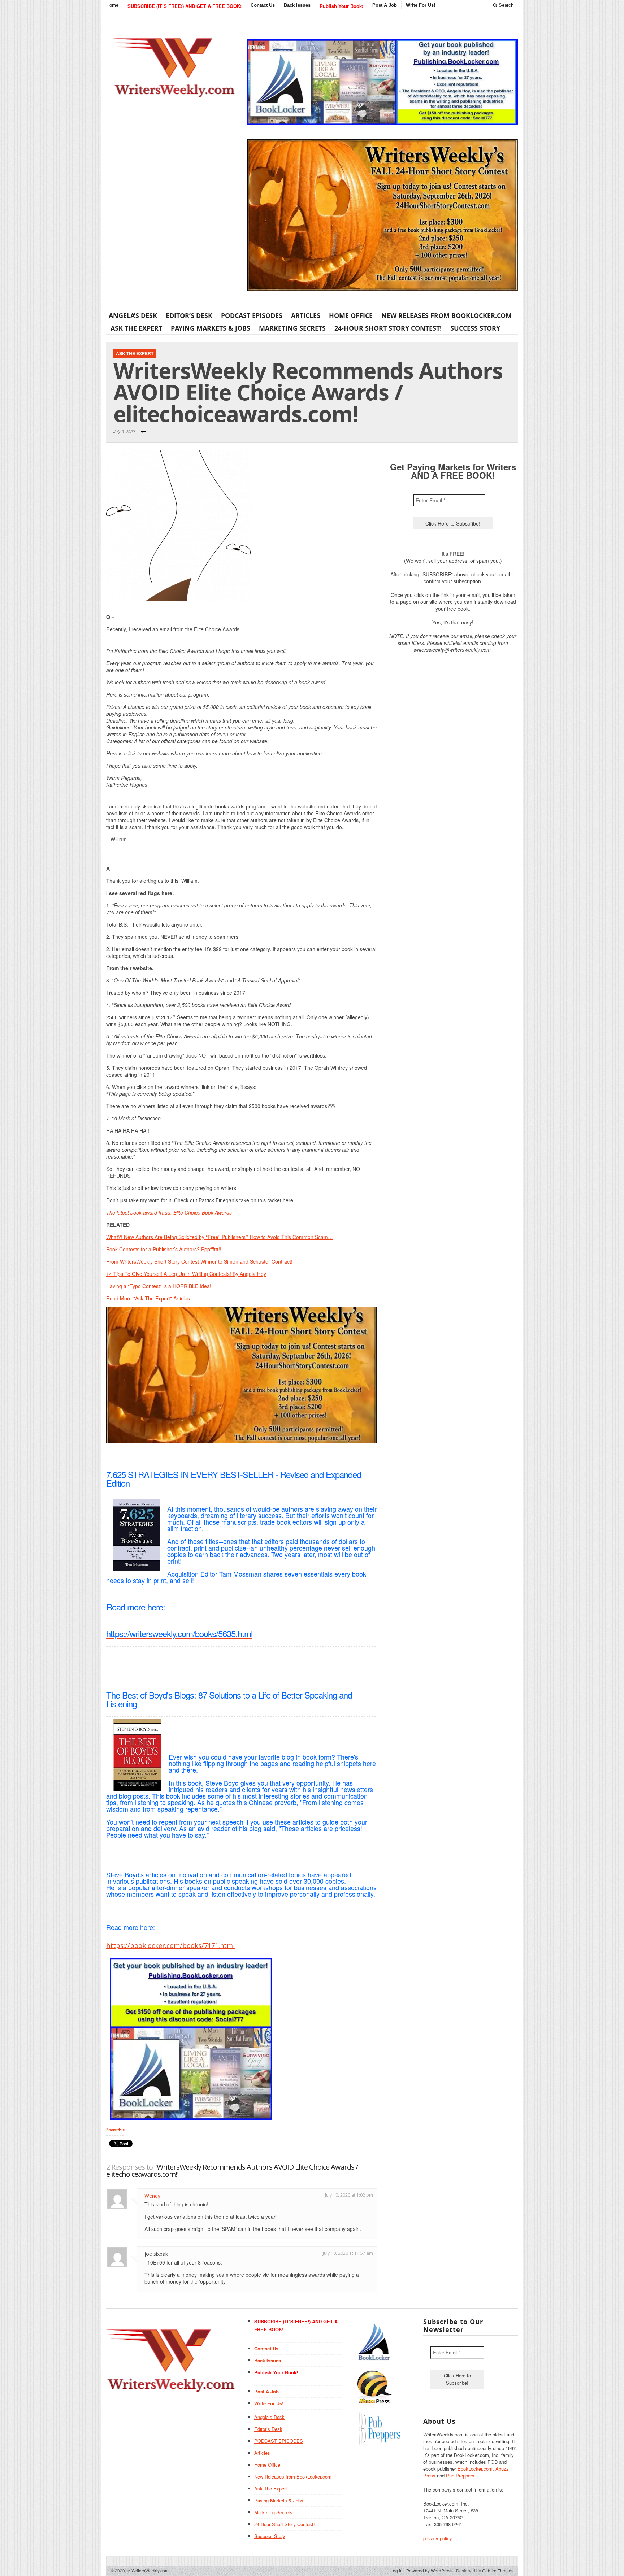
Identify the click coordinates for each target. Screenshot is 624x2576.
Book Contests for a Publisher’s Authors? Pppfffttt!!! (164, 1249)
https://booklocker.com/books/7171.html (170, 1945)
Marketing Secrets (292, 328)
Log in (396, 2570)
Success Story (475, 328)
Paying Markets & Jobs (211, 328)
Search (505, 5)
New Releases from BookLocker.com (447, 315)
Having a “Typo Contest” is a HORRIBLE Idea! (159, 1286)
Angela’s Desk (133, 315)
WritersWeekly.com (148, 2570)
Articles (306, 315)
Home (112, 5)
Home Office (351, 315)
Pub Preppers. (461, 2475)
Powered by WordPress (429, 2570)
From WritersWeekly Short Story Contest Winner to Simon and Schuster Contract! (199, 1261)
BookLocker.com (475, 2469)
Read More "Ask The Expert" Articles (148, 1298)
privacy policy (438, 2538)
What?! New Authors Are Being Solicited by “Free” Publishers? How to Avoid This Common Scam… (220, 1237)
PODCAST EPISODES (252, 315)
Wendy (152, 2196)
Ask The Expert (136, 328)
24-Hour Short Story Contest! (388, 328)
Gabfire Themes (498, 2570)
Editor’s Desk (189, 315)
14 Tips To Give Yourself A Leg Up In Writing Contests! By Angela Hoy (186, 1274)
